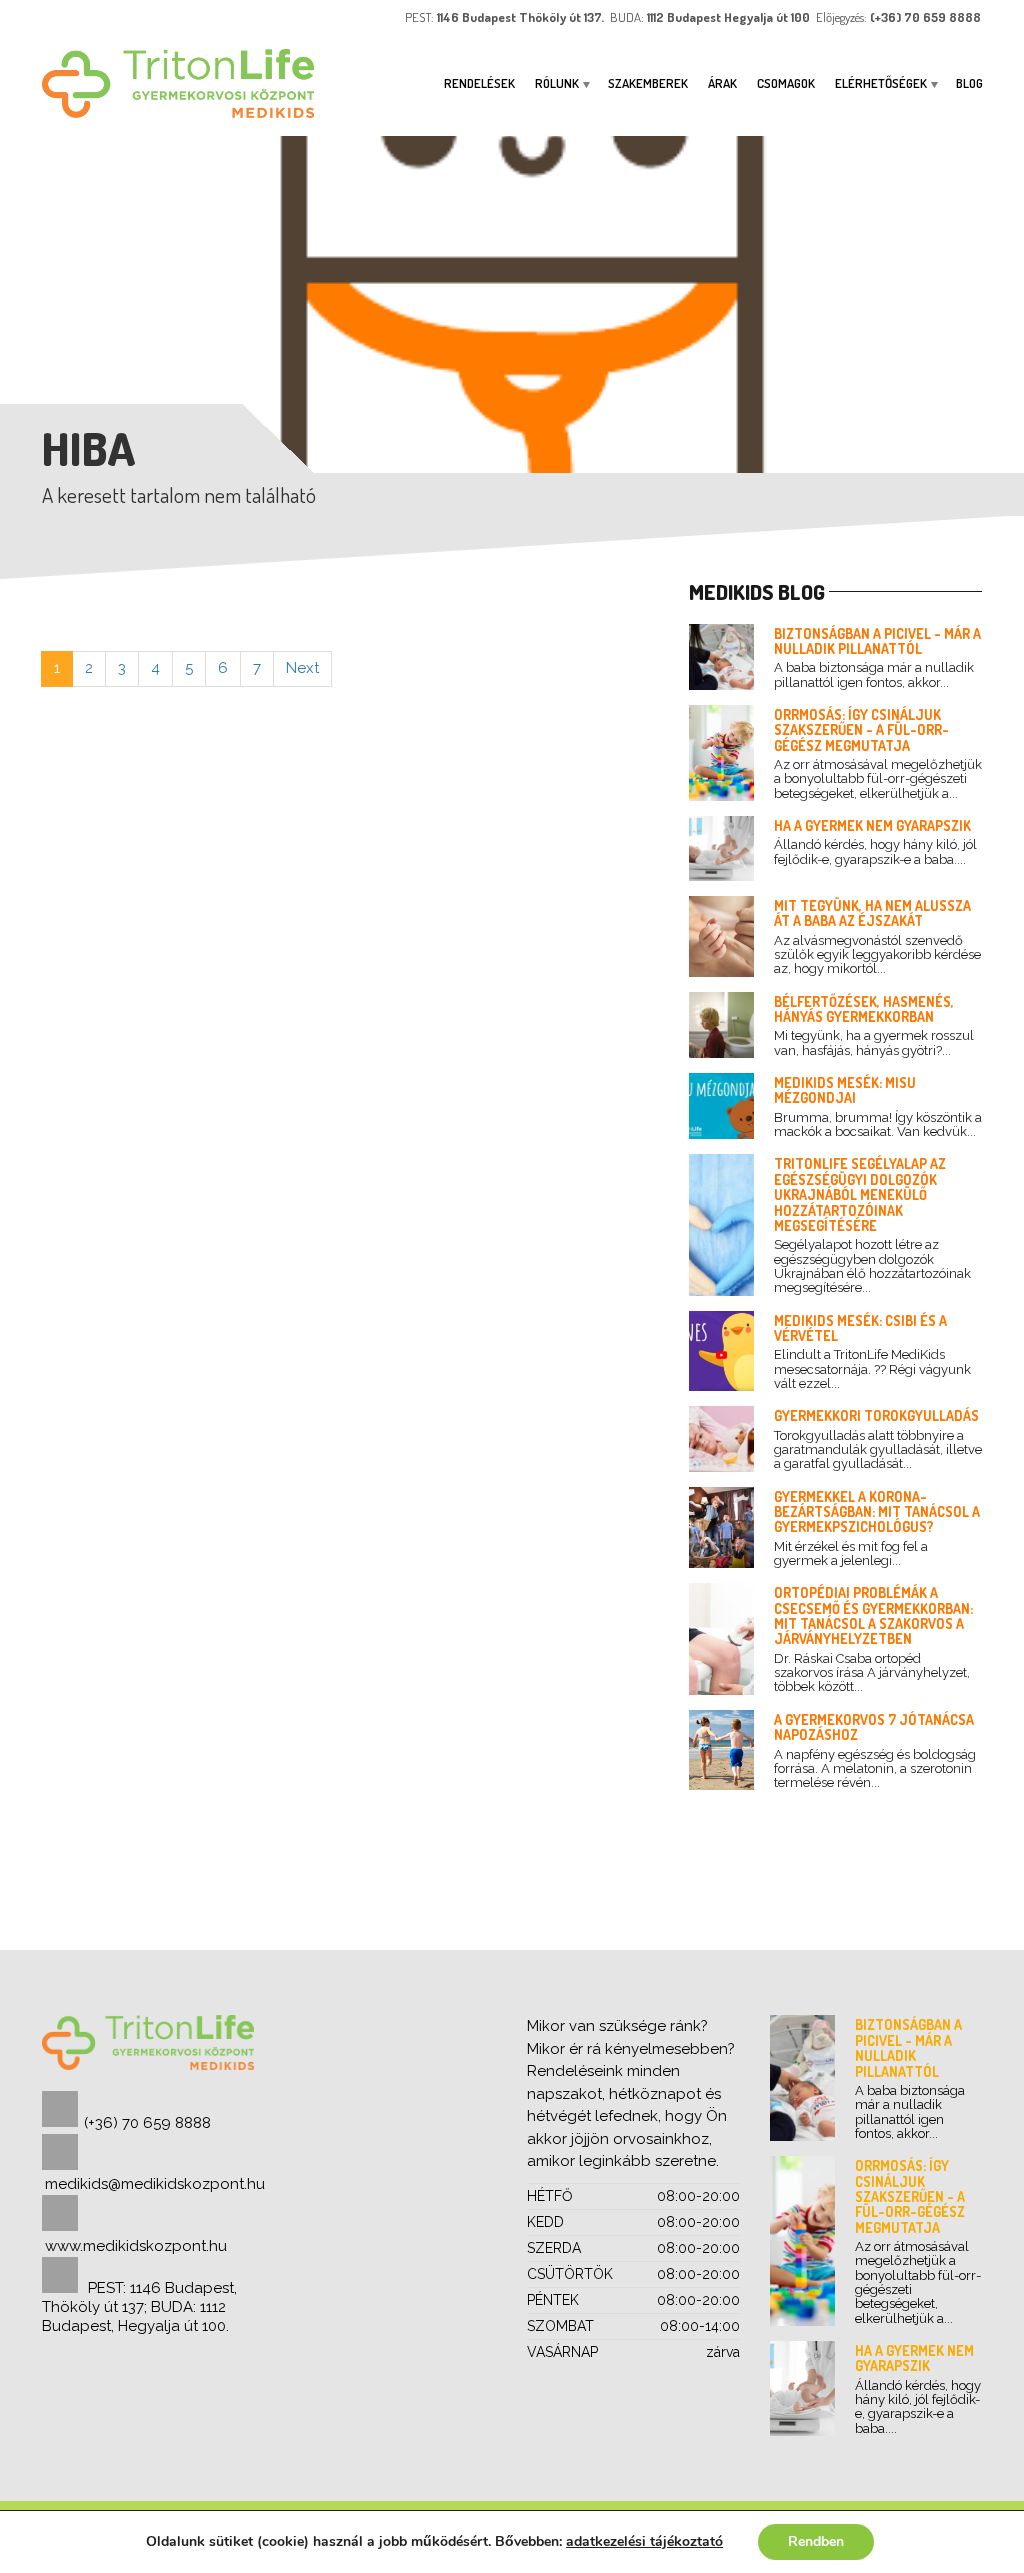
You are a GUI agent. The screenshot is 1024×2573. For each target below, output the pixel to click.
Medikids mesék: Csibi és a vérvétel (860, 1328)
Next (302, 668)
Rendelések (479, 83)
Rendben (816, 2541)
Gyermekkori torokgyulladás (876, 1415)
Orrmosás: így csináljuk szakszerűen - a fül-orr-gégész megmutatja (861, 730)
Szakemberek (648, 83)
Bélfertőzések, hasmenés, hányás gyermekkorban (864, 1009)
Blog (969, 83)
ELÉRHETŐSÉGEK (881, 83)
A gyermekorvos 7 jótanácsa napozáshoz (874, 1727)
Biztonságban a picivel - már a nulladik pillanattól (877, 641)
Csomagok (786, 83)
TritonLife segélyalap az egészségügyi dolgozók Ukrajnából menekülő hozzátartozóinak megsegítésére (860, 1194)
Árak (722, 83)
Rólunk (557, 83)
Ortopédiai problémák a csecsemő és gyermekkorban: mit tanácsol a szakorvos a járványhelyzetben (873, 1615)
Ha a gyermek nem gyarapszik (872, 825)
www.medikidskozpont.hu (136, 2246)
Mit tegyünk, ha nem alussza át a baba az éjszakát (872, 913)
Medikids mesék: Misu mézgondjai (845, 1090)
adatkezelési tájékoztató (644, 2541)
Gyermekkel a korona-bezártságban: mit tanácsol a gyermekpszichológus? (877, 1512)
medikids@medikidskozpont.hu (155, 2184)
